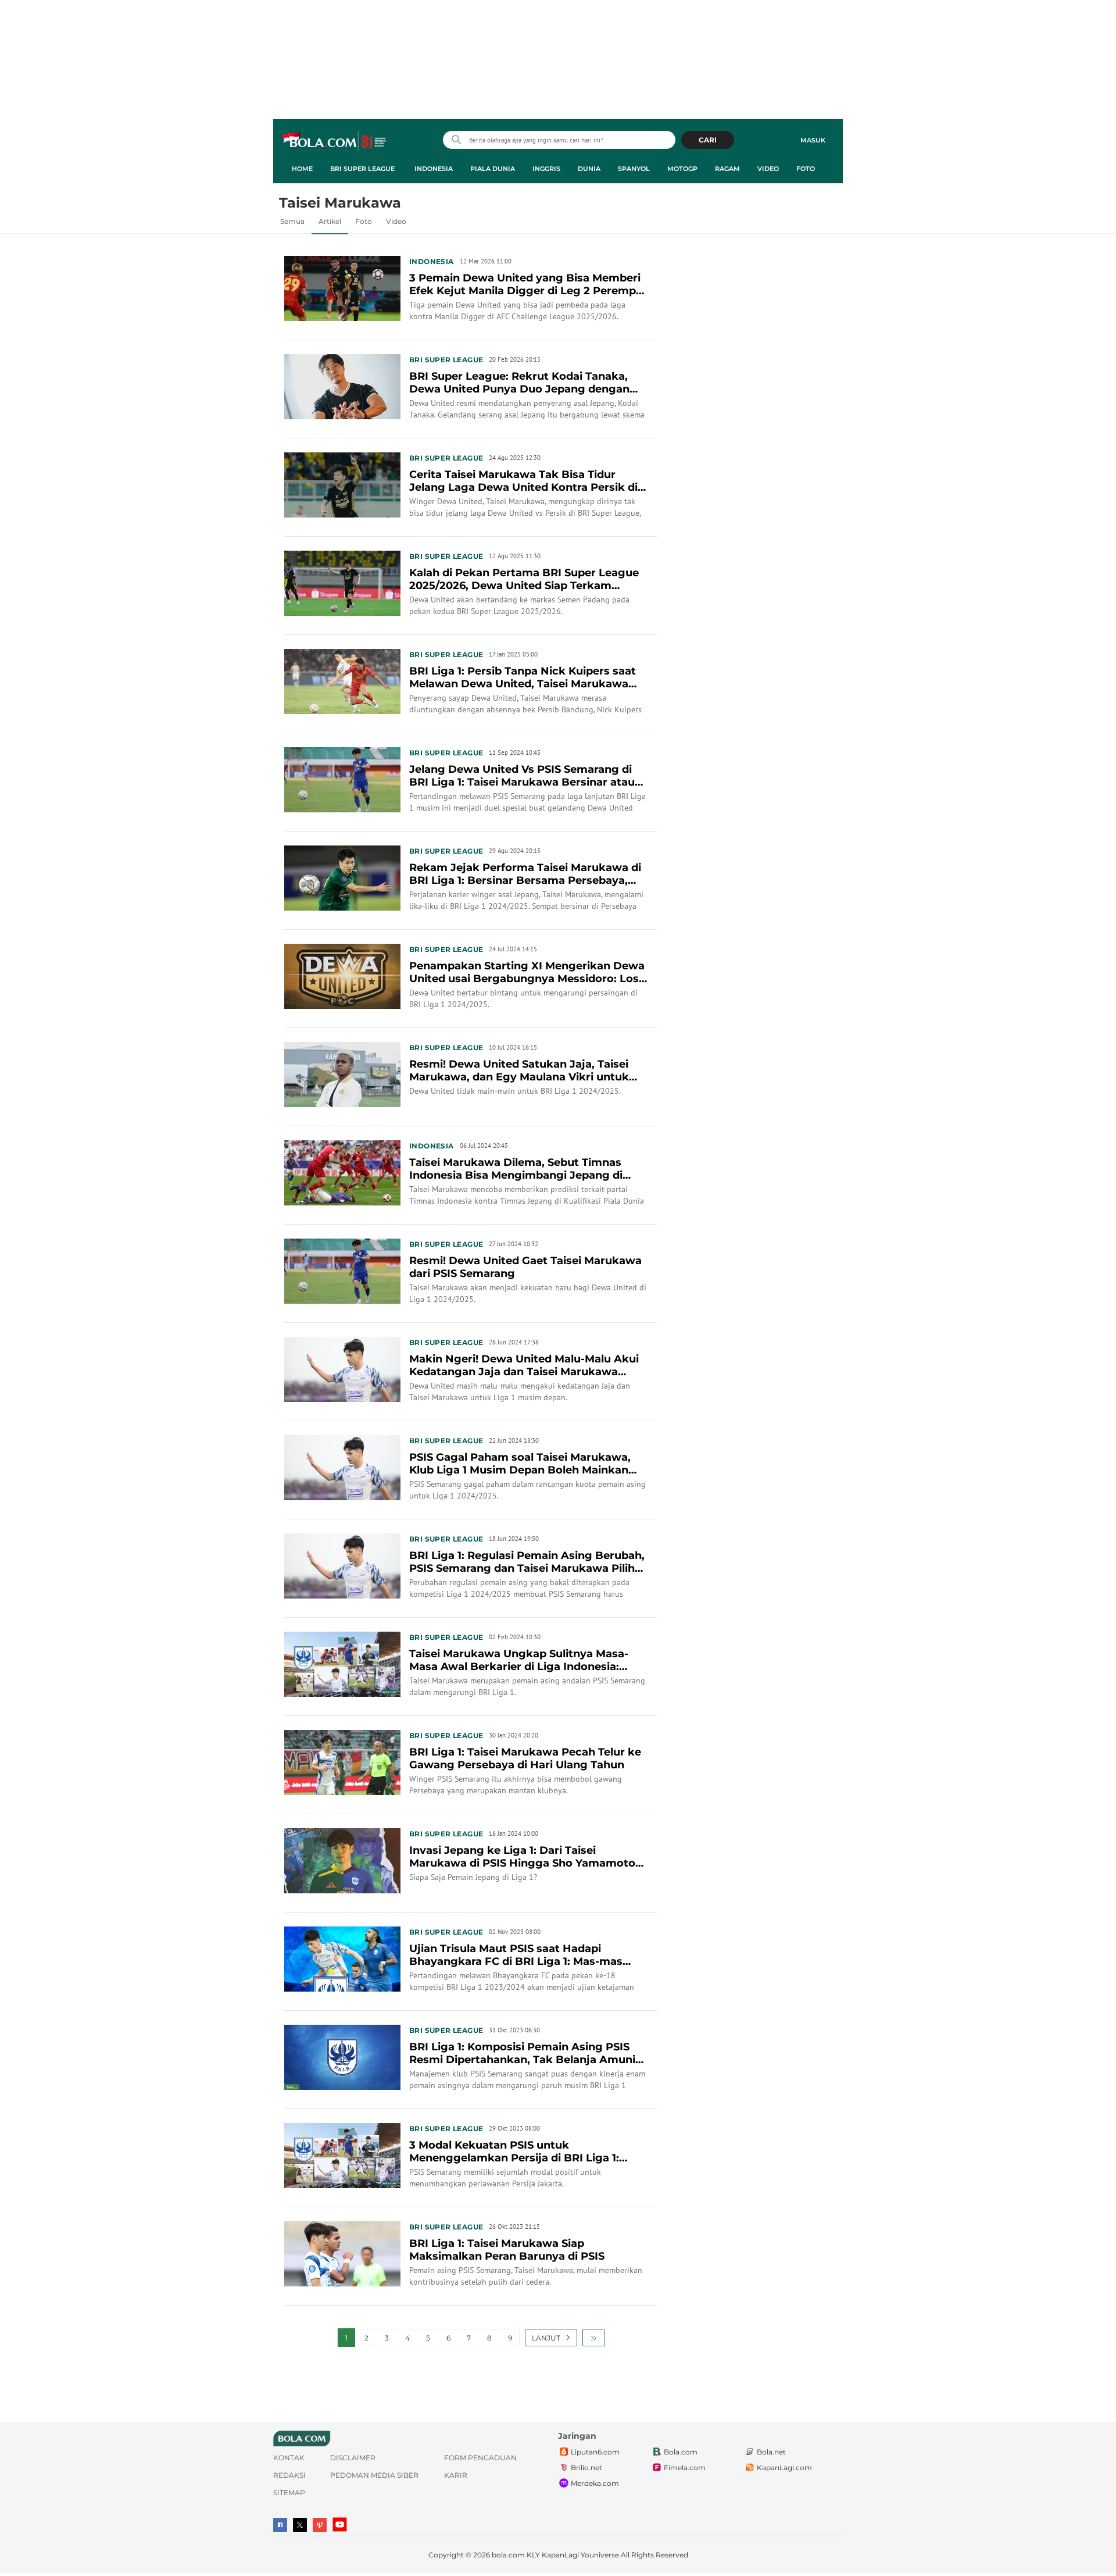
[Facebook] (280, 2525)
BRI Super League (362, 169)
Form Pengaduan (480, 2458)
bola (335, 141)
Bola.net (771, 2452)
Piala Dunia (493, 169)
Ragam (727, 169)
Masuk (813, 140)
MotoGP (682, 169)
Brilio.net (586, 2468)
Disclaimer (353, 2458)
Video (768, 169)
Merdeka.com (595, 2483)
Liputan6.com (595, 2452)
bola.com (508, 2555)
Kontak (289, 2458)
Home (302, 169)
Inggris (546, 169)
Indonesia (434, 169)
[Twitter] (300, 2525)
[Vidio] (320, 2525)
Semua (292, 221)
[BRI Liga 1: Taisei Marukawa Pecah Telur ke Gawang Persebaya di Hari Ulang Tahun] (342, 1761)
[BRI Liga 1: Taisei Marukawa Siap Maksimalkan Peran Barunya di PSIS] (342, 2253)
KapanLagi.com (784, 2468)
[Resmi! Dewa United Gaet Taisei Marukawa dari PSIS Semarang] (342, 1270)
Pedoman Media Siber (374, 2475)
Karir (456, 2475)
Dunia (589, 169)
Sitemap (289, 2493)
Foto (806, 169)
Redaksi (289, 2475)
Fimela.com (685, 2468)
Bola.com (681, 2452)
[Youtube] (340, 2525)
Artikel (330, 221)
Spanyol (634, 169)
